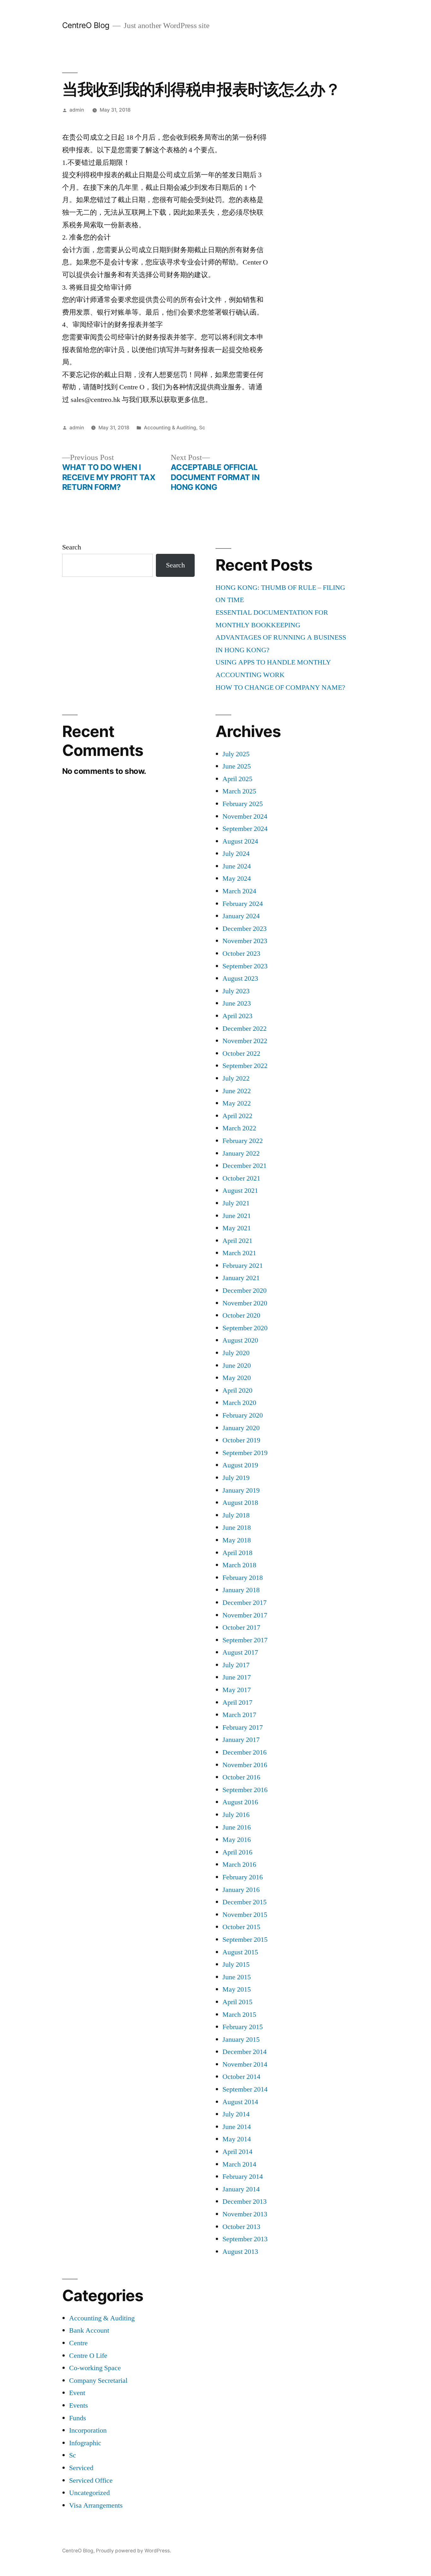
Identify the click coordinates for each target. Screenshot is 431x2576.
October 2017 (241, 1627)
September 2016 (245, 1790)
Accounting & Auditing (170, 428)
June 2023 (237, 1003)
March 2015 (239, 2015)
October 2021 (241, 1178)
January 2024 (241, 916)
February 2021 (243, 1266)
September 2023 (245, 966)
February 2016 (243, 1877)
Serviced (81, 2468)
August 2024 (240, 841)
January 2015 (241, 2039)
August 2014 (240, 2102)
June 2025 (237, 766)
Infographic (85, 2443)
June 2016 (237, 1827)
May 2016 (237, 1840)
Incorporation (88, 2430)
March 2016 (239, 1865)
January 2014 (241, 2189)
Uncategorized (89, 2493)
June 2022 (237, 1091)
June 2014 (237, 2127)
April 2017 (237, 1703)
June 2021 (237, 1216)
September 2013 (245, 2239)
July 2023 (236, 991)
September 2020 (245, 1328)
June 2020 (237, 1366)
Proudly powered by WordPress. (133, 2551)
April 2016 (237, 1852)
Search (72, 547)
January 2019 (241, 1490)
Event (77, 2393)
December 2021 (245, 1166)
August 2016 (240, 1802)
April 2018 (237, 1553)
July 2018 (236, 1515)
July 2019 (236, 1478)
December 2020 (245, 1291)
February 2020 (243, 1415)
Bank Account (89, 2330)
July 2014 (236, 2114)
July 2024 (236, 854)
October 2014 (241, 2077)
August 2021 (240, 1191)
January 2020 (241, 1428)
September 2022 (245, 1066)
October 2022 (241, 1053)
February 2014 (243, 2177)
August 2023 (240, 978)
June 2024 (237, 866)
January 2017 (241, 1740)
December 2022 (245, 1029)
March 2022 (239, 1128)
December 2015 (245, 1902)
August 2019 (240, 1465)
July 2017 (236, 1665)
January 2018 (241, 1590)
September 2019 (245, 1453)
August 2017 (240, 1652)
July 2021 (236, 1203)
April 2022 (237, 1116)
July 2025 (236, 754)
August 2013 (240, 2252)
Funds (78, 2418)
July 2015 (236, 1964)
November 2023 (245, 941)
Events (79, 2405)
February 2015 (243, 2027)
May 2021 (237, 1228)
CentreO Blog (86, 25)
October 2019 (241, 1440)
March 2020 (239, 1403)
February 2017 (243, 1727)
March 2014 (239, 2164)
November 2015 (245, 1915)
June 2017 (237, 1677)
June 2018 (237, 1528)
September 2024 (245, 829)
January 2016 (241, 1890)
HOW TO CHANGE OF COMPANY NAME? (280, 688)
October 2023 (241, 954)
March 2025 (239, 791)
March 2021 (239, 1253)
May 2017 (237, 1690)
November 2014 (245, 2064)
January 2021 (241, 1278)
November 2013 (245, 2214)
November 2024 (245, 816)
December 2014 (245, 2052)
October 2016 (241, 1777)
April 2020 (237, 1390)
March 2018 (239, 1565)
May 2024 (237, 879)
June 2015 (237, 1977)
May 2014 (237, 2139)
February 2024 (243, 904)
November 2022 (245, 1041)
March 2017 (239, 1715)
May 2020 (237, 1378)
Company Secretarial (98, 2381)
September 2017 (245, 1640)
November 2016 (245, 1765)
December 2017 (245, 1603)
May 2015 (237, 1989)
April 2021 (237, 1241)
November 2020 (245, 1303)
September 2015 (245, 1940)
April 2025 (237, 779)
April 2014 (237, 2152)
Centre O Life (88, 2356)
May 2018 (237, 1540)
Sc (202, 428)
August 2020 (240, 1340)
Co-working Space (95, 2368)
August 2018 (240, 1503)
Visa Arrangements (96, 2505)
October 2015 (241, 1927)
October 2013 (241, 2227)
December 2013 (245, 2202)
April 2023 (237, 1016)
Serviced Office (91, 2480)
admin (77, 110)
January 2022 (241, 1153)
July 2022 (236, 1078)
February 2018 (243, 1578)
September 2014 (245, 2089)
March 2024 (239, 891)
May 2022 (237, 1103)
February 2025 (243, 804)
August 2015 (240, 1952)
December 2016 (245, 1752)
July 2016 (236, 1815)
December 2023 (245, 929)
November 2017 (245, 1615)
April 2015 (237, 2002)
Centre (78, 2343)
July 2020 (236, 1353)
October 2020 (241, 1315)
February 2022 (243, 1141)
